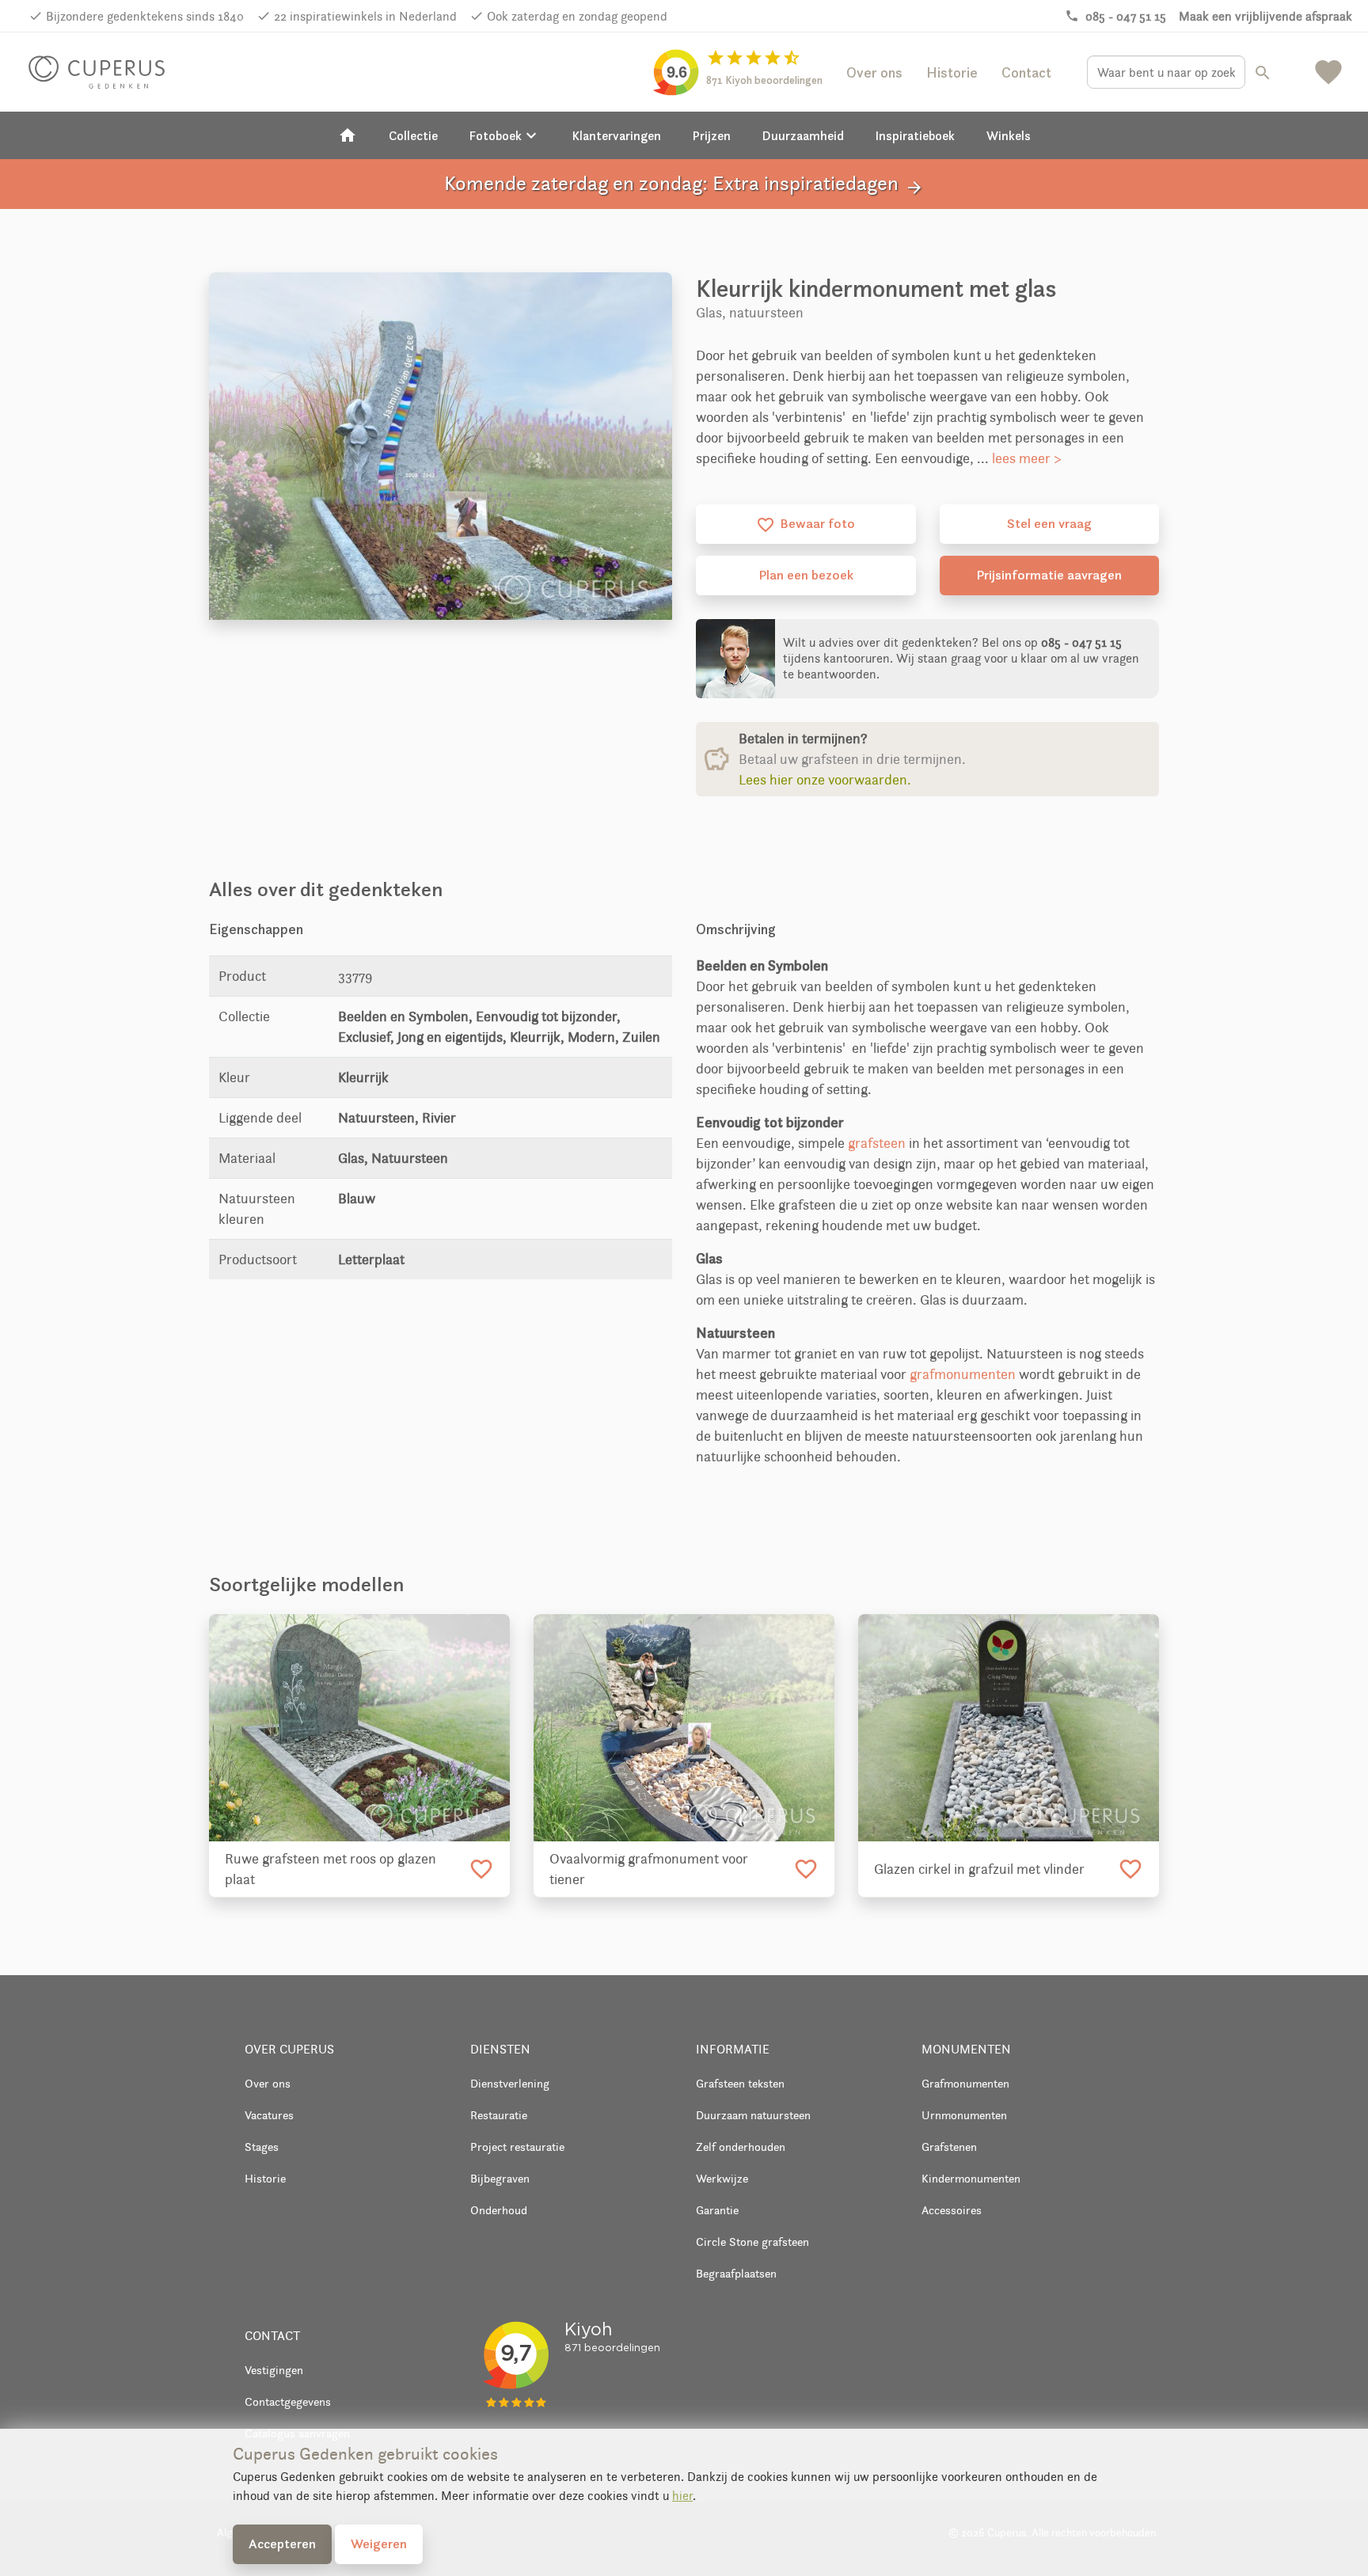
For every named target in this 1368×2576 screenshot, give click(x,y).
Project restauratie (517, 2147)
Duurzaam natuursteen (753, 2115)
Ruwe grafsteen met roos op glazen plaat (331, 1869)
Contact (1026, 72)
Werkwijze (722, 2178)
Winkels (1009, 135)
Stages (262, 2147)
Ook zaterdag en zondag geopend (577, 16)
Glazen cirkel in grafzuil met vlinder (979, 1869)
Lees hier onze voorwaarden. (825, 780)
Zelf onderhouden (741, 2147)
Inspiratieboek (915, 135)
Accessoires (952, 2210)
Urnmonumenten (964, 2115)
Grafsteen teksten (740, 2083)
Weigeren (379, 2544)
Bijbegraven (500, 2178)
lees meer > (1027, 458)
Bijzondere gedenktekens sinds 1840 (145, 16)
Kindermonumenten (971, 2178)
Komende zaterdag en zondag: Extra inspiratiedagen (684, 184)
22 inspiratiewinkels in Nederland (365, 16)
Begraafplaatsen (736, 2273)
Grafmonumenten (965, 2083)
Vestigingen (274, 2370)
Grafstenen (949, 2147)
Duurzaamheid (803, 135)
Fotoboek (505, 135)
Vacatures (269, 2115)
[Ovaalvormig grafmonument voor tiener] (684, 1727)
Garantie (717, 2210)
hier (682, 2496)
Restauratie (499, 2115)
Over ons (874, 72)
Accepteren (282, 2544)
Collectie (413, 135)
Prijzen (712, 135)
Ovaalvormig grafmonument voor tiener (649, 1869)
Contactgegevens (288, 2401)
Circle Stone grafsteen (752, 2242)
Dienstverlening (510, 2083)
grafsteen (877, 1143)
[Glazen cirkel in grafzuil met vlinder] (1009, 1727)
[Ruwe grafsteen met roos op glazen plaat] (359, 1727)
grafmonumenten (963, 1374)
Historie (952, 72)
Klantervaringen (617, 135)
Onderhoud (499, 2210)
